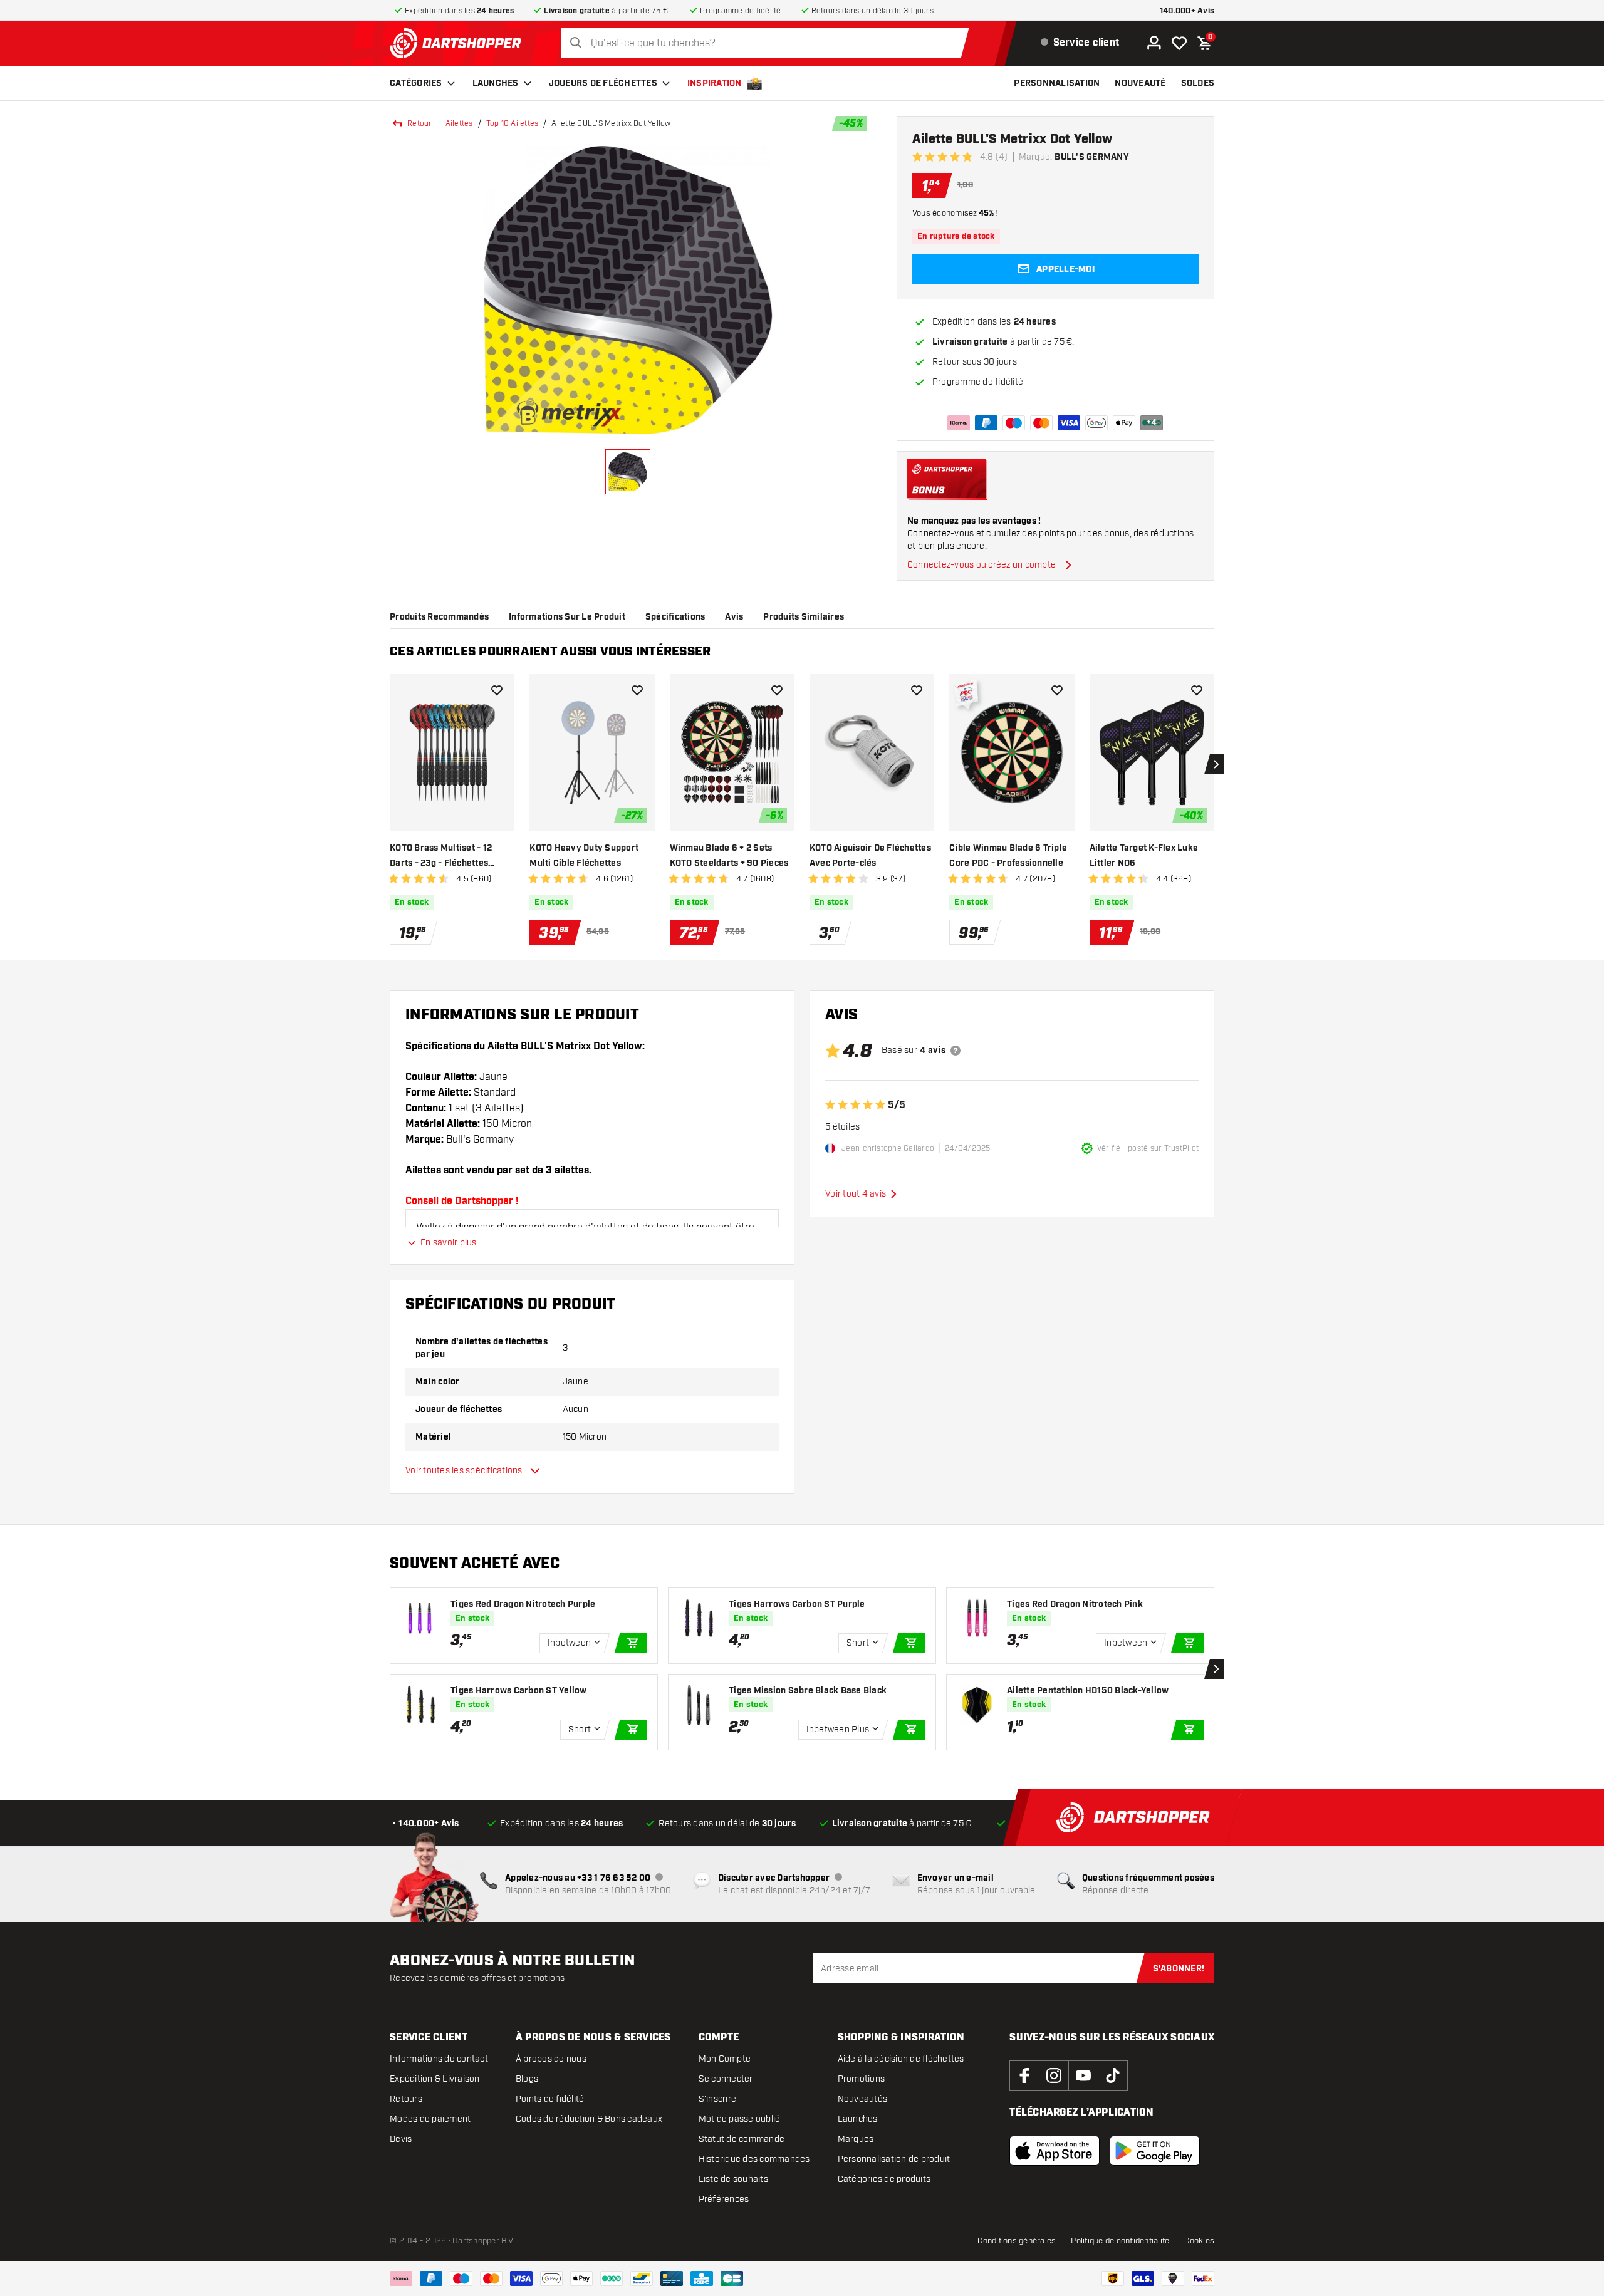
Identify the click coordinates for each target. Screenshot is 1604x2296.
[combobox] (768, 44)
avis (734, 617)
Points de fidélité (550, 2099)
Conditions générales (1017, 2241)
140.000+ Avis (1187, 11)
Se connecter (726, 2079)
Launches (496, 83)
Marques (856, 2139)
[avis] (956, 1051)
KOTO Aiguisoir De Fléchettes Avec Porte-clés (870, 856)
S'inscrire (718, 2099)
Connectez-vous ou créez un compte (982, 565)
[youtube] (1083, 2075)
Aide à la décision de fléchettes (901, 2059)
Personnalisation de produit (894, 2159)
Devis (401, 2139)
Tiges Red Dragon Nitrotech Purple (523, 1604)
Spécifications (675, 617)
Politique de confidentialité (1120, 2241)
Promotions (862, 2079)
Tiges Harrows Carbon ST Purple (797, 1604)
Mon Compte (725, 2059)
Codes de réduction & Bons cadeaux (589, 2119)
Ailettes (459, 123)
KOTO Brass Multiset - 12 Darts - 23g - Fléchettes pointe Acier (441, 857)
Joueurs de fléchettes (603, 83)
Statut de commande (742, 2139)
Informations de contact (439, 2059)
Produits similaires (804, 617)
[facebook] (1024, 2075)
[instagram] (1054, 2075)
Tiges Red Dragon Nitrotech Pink (1075, 1604)
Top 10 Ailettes (513, 123)
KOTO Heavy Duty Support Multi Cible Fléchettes (584, 856)
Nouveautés (863, 2099)
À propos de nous (551, 2059)
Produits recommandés (439, 617)
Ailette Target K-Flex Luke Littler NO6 (1144, 856)
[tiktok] (1113, 2075)
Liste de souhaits (733, 2179)
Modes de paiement (430, 2119)
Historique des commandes (754, 2159)
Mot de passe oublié (740, 2119)
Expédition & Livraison (435, 2079)
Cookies (1199, 2241)
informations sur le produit (567, 617)
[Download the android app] (1155, 2151)
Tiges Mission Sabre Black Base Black (808, 1691)
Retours (406, 2099)
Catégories (416, 83)
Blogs (527, 2079)
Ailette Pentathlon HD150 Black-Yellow (1088, 1691)
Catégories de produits (884, 2179)
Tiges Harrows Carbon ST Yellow (519, 1691)
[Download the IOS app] (1055, 2151)
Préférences (724, 2199)
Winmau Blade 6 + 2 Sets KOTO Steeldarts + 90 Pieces (729, 856)
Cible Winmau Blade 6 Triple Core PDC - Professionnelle (1008, 856)
